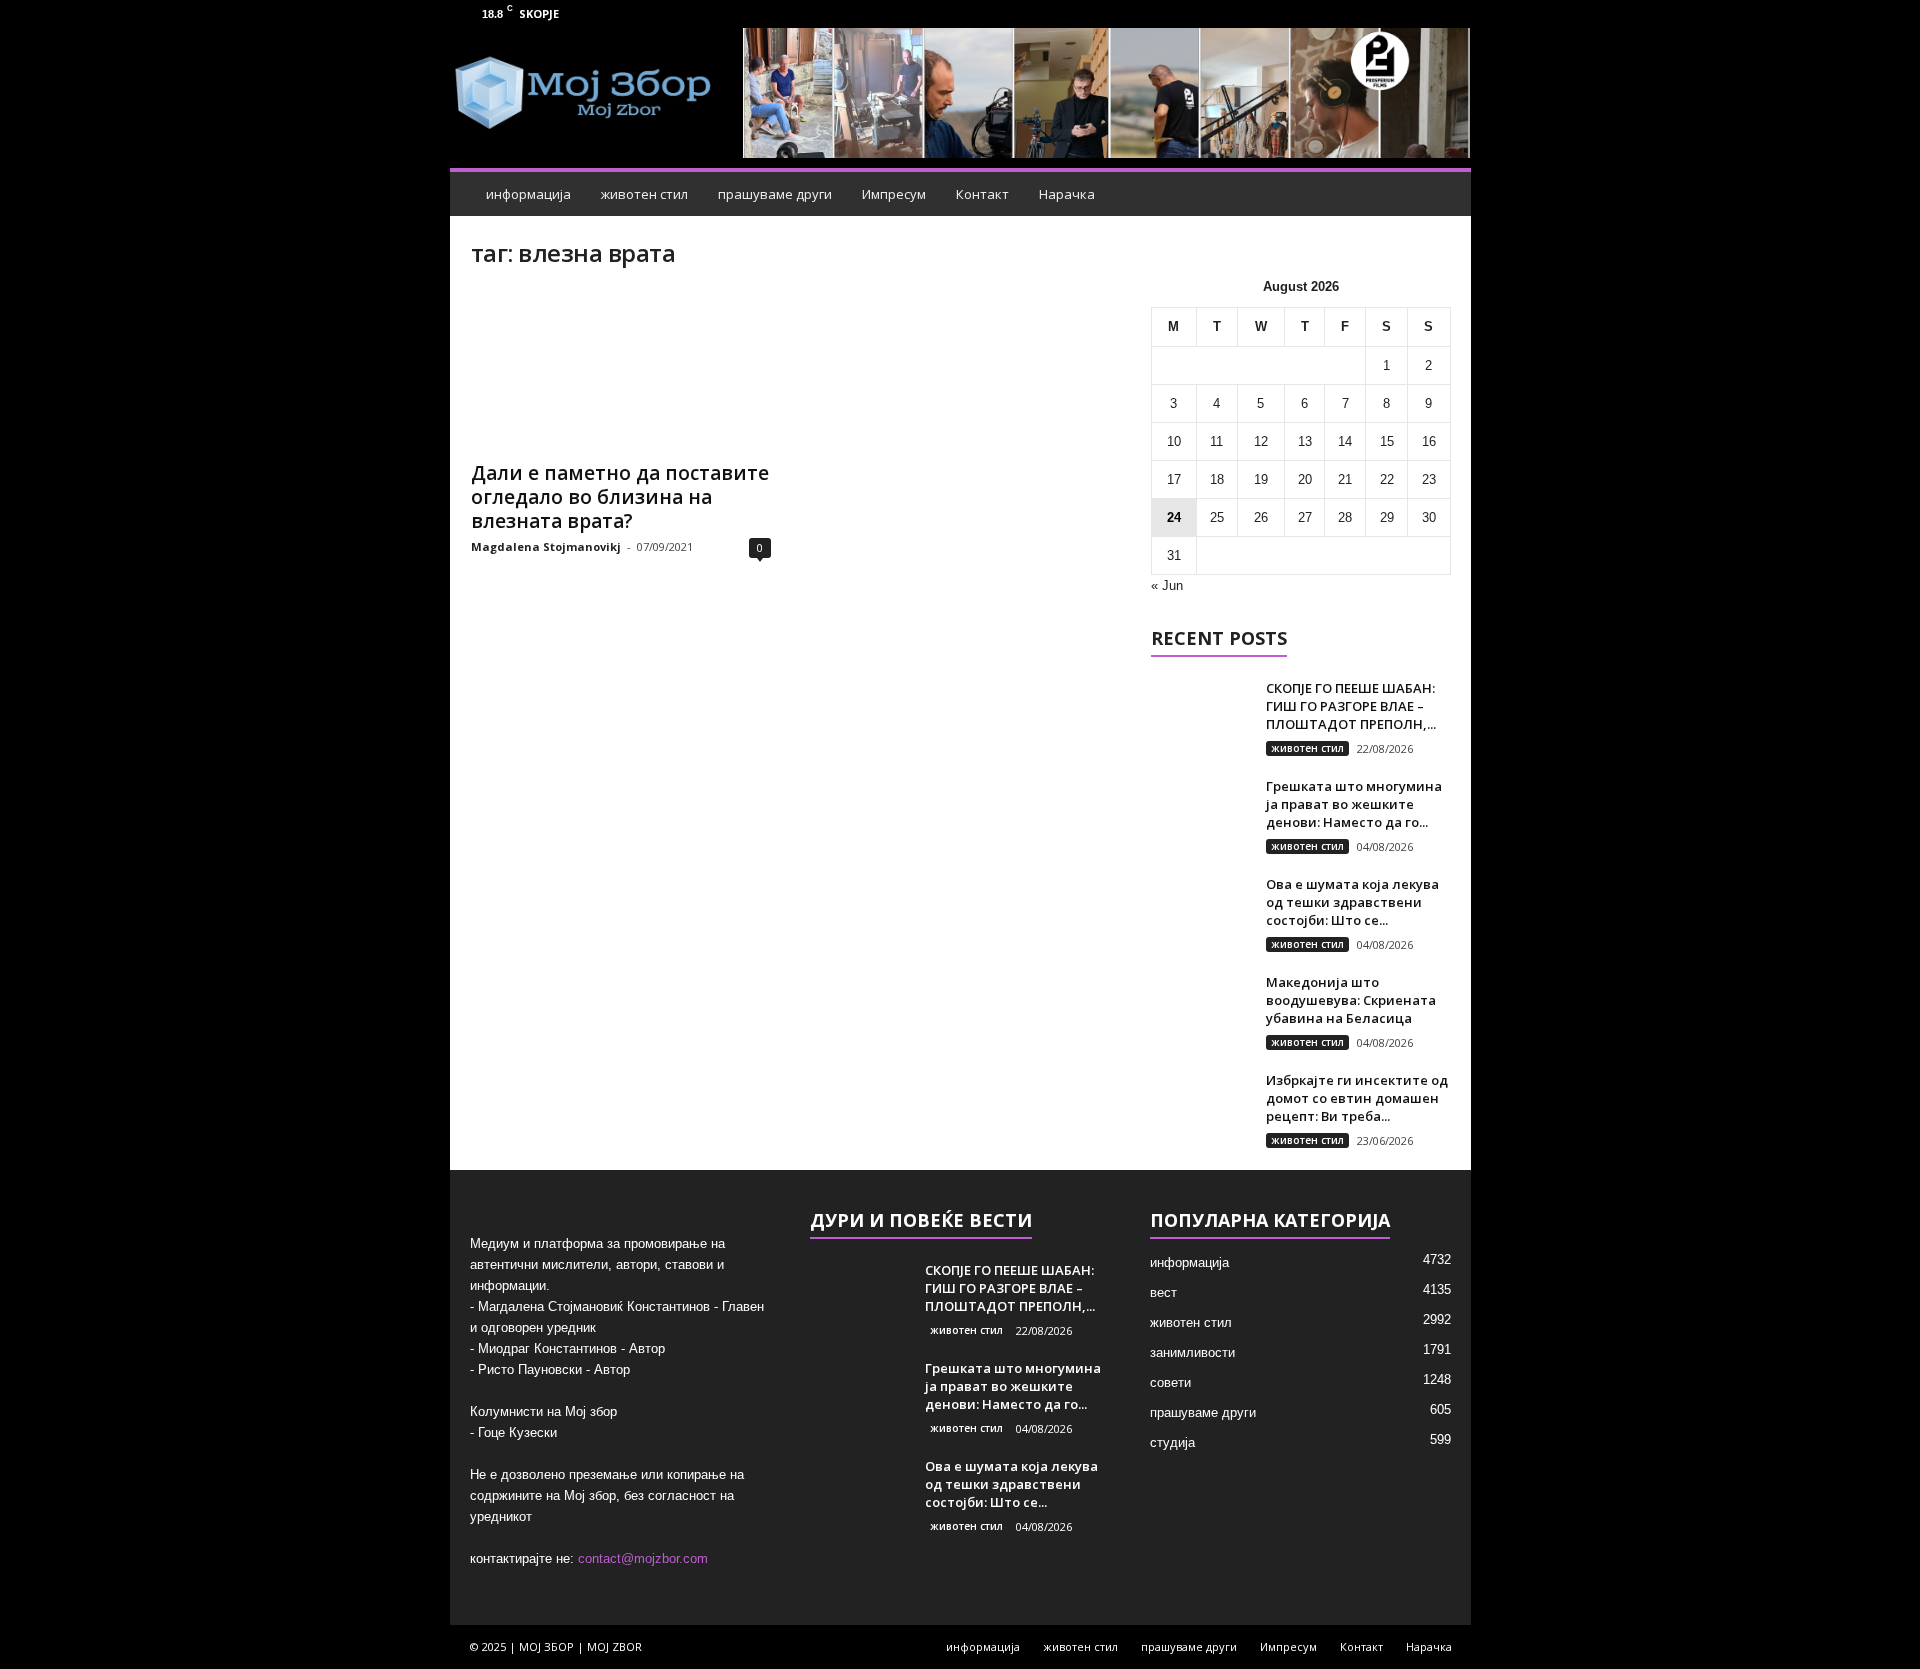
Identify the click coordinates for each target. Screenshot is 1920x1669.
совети (1170, 1382)
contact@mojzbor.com (643, 1558)
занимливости (1192, 1352)
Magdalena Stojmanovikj (546, 546)
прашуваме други (775, 194)
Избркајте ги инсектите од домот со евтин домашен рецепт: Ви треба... (1357, 1098)
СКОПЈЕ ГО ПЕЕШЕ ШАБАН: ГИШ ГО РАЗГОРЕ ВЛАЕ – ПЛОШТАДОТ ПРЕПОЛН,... (1351, 706)
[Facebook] (1413, 13)
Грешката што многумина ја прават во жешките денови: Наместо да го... (1354, 804)
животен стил (644, 194)
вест (1163, 1292)
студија (1172, 1442)
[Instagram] (1444, 13)
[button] (1441, 194)
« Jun (1167, 585)
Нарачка (1067, 194)
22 (1387, 479)
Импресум (894, 194)
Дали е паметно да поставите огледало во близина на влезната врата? (620, 497)
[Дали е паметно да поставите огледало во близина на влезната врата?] (621, 369)
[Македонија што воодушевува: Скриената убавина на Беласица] (1201, 1010)
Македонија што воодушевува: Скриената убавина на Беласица (1351, 1000)
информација (528, 194)
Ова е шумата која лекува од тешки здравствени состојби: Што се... (1352, 902)
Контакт (982, 194)
